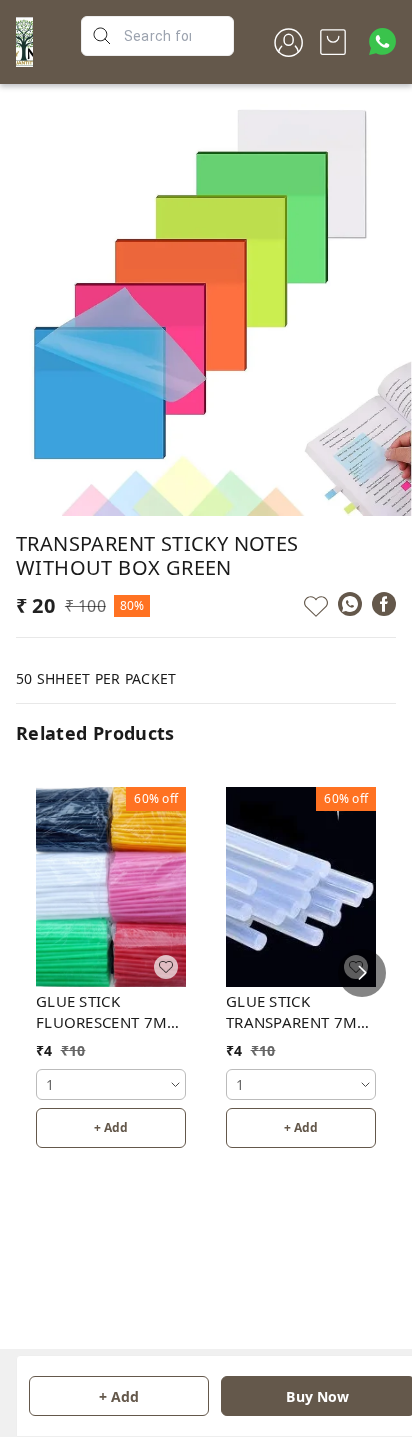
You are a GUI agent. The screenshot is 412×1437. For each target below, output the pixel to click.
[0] (333, 42)
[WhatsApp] (350, 604)
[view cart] (333, 42)
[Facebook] (384, 604)
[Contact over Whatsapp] (382, 41)
